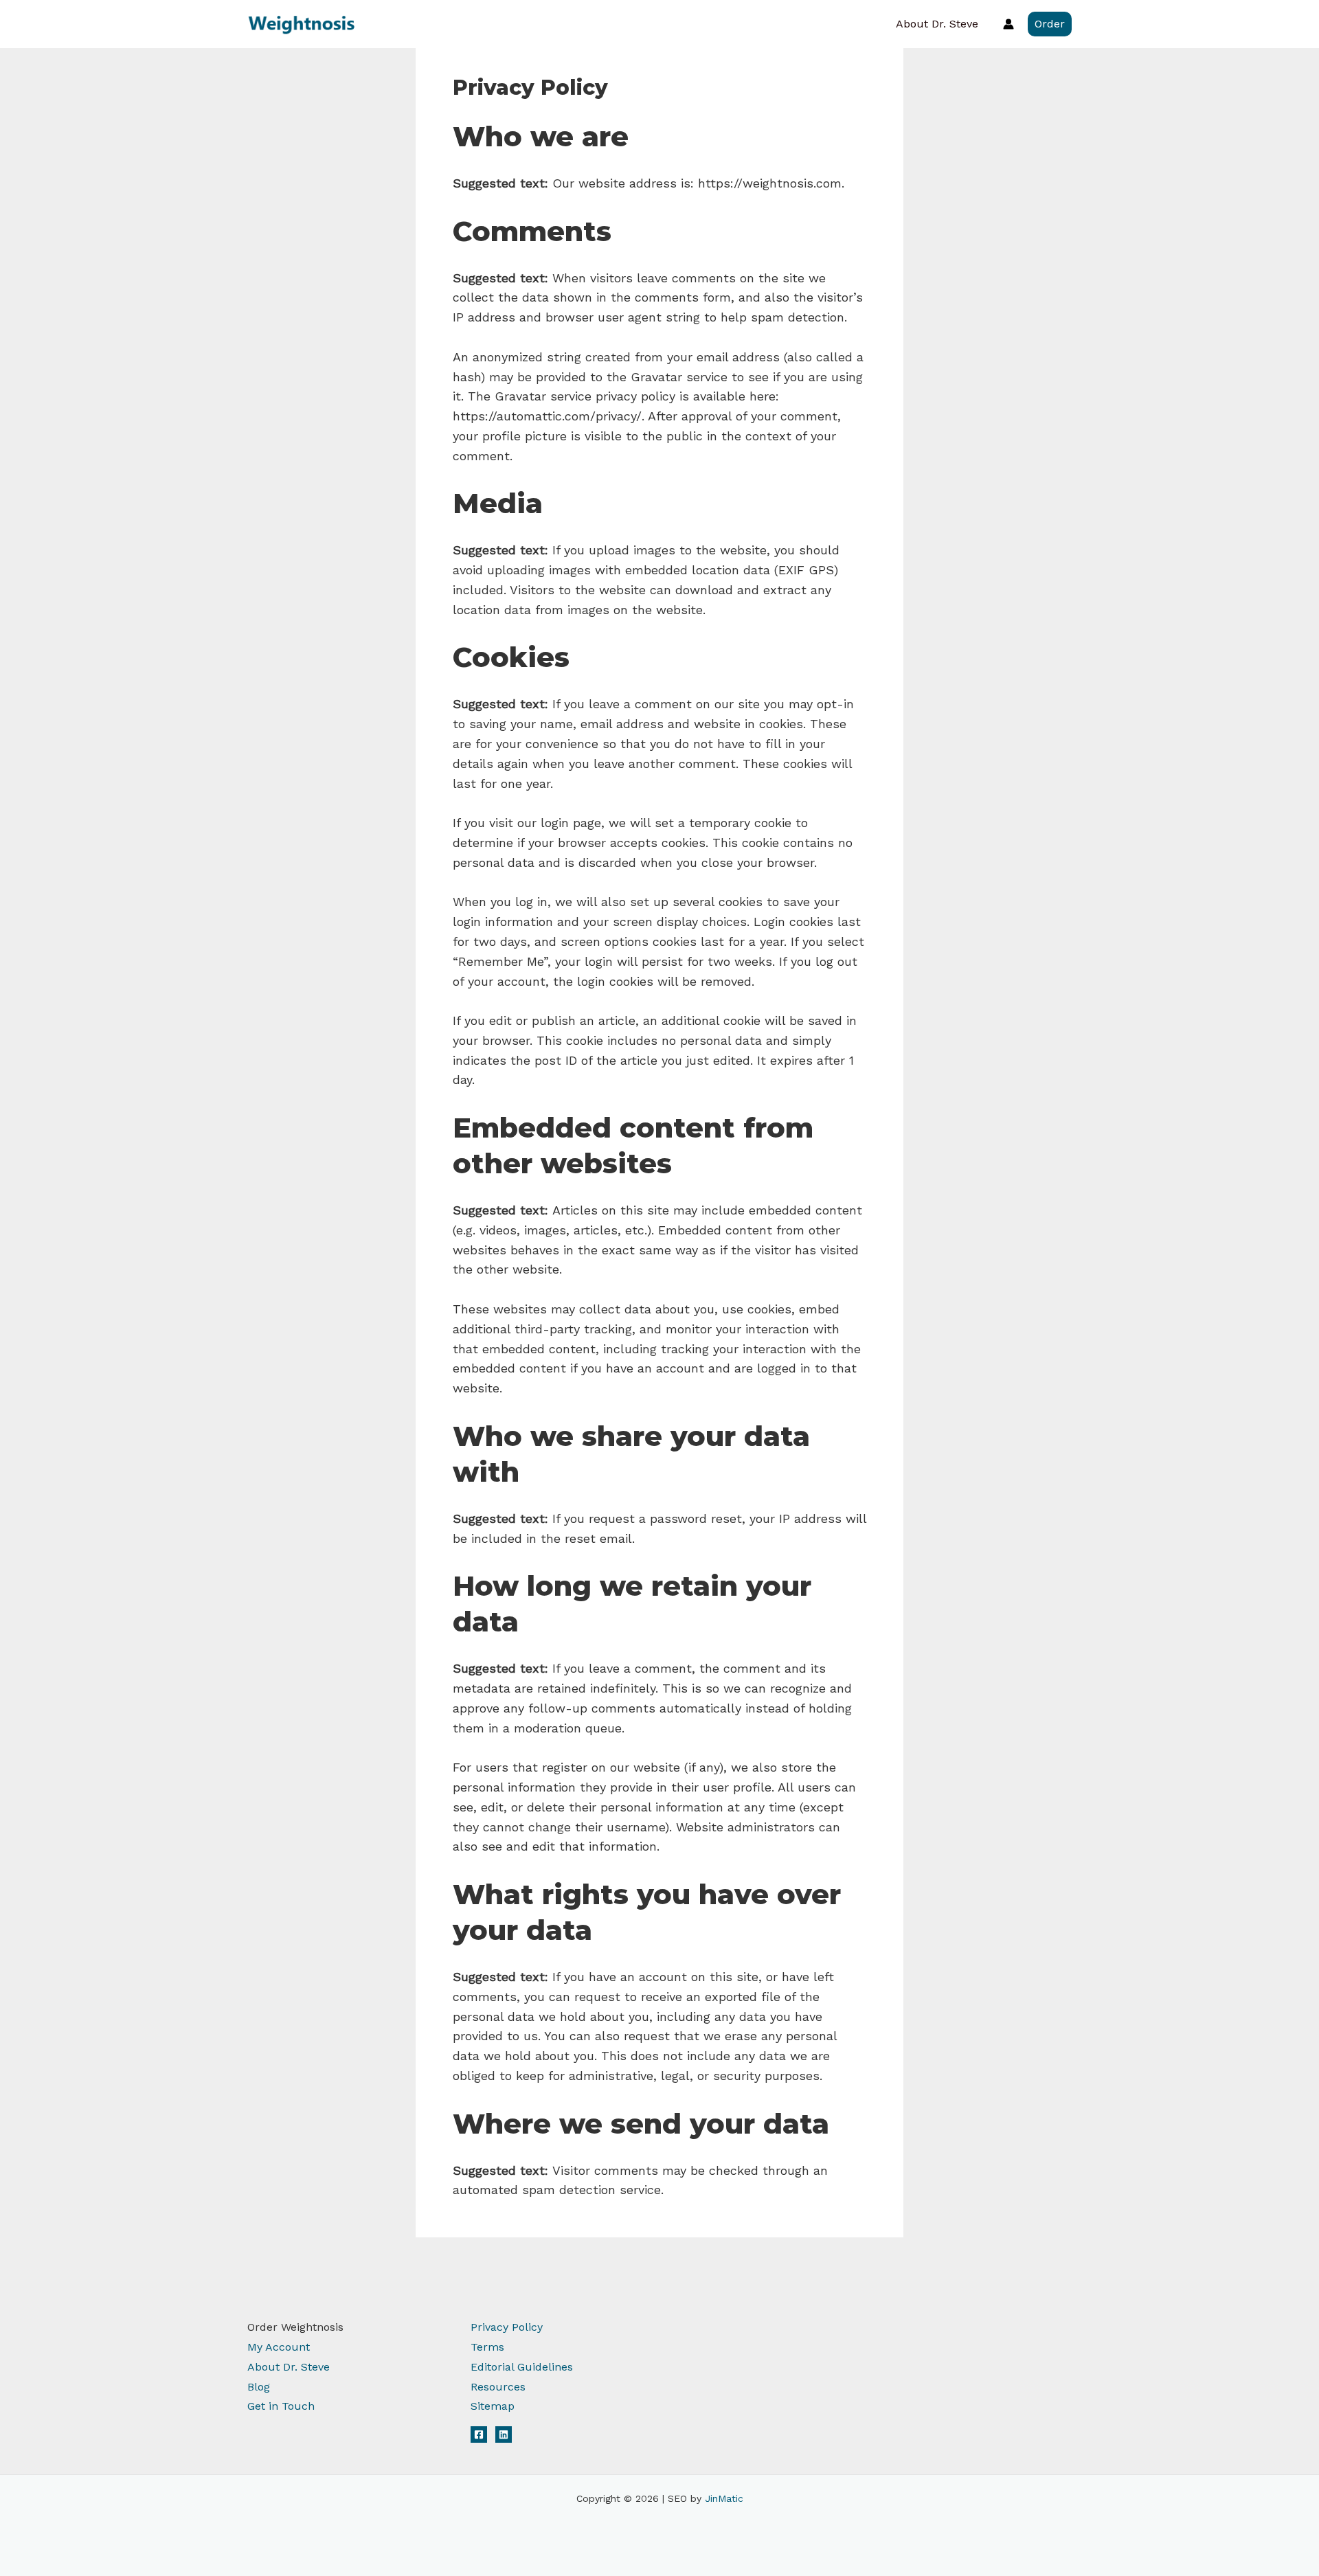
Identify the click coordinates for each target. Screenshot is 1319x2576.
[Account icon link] (1008, 24)
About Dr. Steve (937, 24)
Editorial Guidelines (522, 2367)
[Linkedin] (504, 2434)
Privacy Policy (507, 2327)
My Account (279, 2347)
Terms (487, 2347)
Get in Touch (281, 2406)
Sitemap (493, 2406)
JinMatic (724, 2498)
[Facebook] (479, 2434)
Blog (259, 2387)
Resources (498, 2387)
